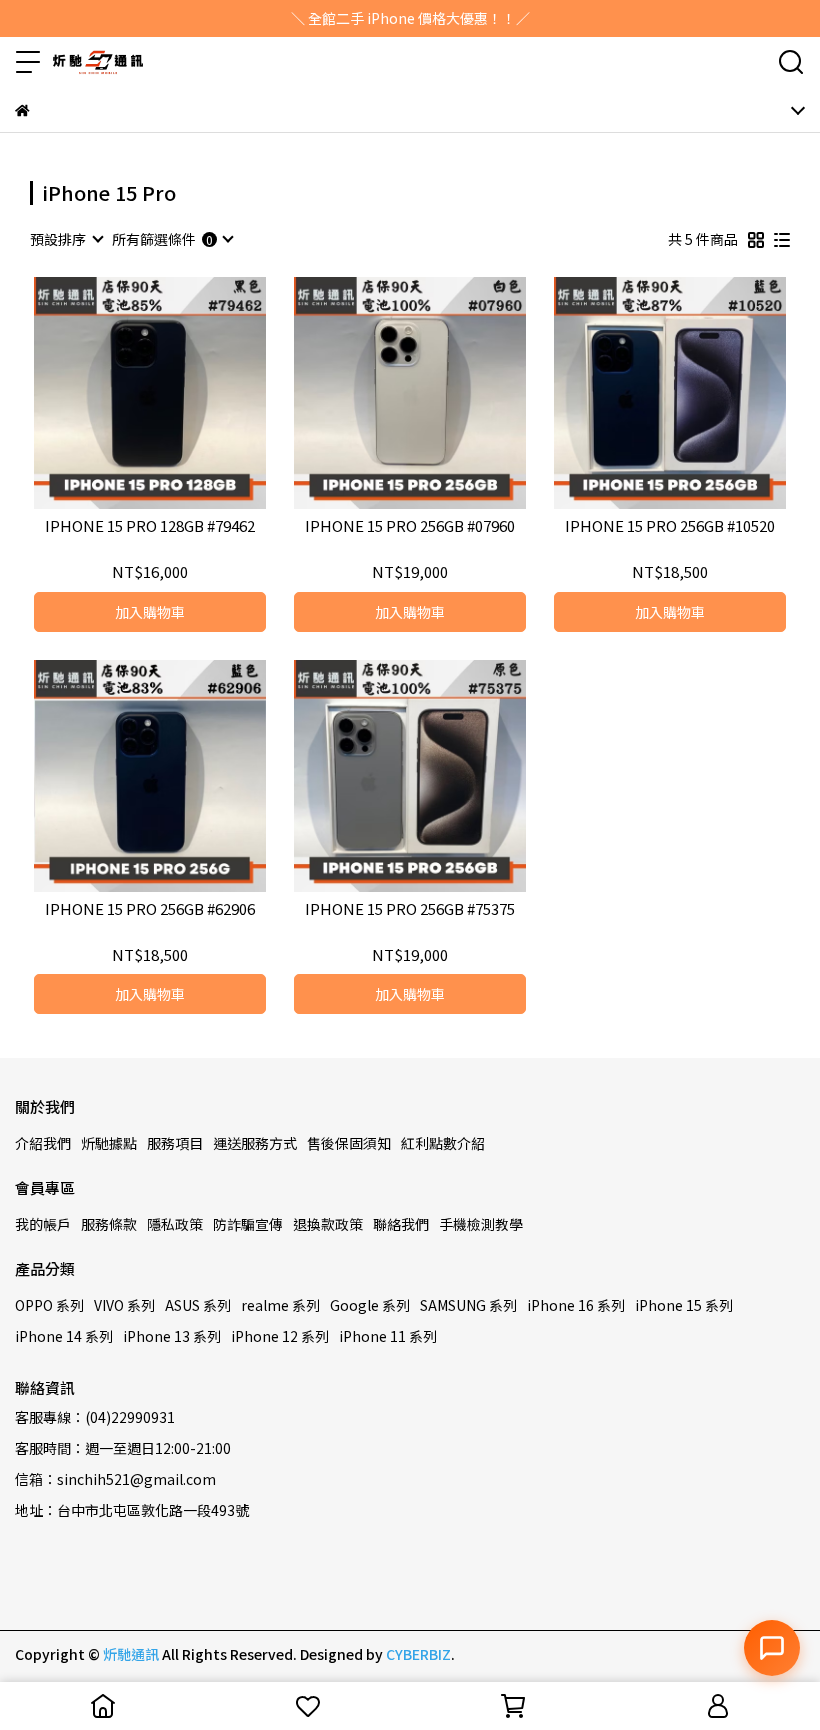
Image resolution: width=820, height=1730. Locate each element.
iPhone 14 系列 (64, 1336)
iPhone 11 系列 (388, 1336)
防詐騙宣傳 (248, 1224)
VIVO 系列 (124, 1305)
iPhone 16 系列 (576, 1305)
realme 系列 (280, 1305)
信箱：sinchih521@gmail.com (115, 1479)
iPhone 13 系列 (172, 1336)
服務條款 (109, 1224)
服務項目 (175, 1143)
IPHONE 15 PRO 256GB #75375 (410, 909)
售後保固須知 (349, 1143)
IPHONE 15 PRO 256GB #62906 (150, 909)
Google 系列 (370, 1305)
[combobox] (66, 239)
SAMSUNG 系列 (468, 1305)
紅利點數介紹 (443, 1143)
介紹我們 (43, 1143)
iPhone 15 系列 (684, 1305)
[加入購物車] (178, 393)
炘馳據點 (109, 1143)
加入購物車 (150, 612)
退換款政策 (328, 1224)
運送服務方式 (255, 1143)
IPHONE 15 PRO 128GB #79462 (150, 526)
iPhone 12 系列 (280, 1336)
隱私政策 (175, 1224)
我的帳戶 (43, 1224)
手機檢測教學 (481, 1224)
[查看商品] (121, 393)
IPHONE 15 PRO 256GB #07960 (410, 526)
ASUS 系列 (198, 1305)
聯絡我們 (401, 1224)
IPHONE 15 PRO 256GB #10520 (670, 526)
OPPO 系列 (49, 1305)
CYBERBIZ (418, 1654)
